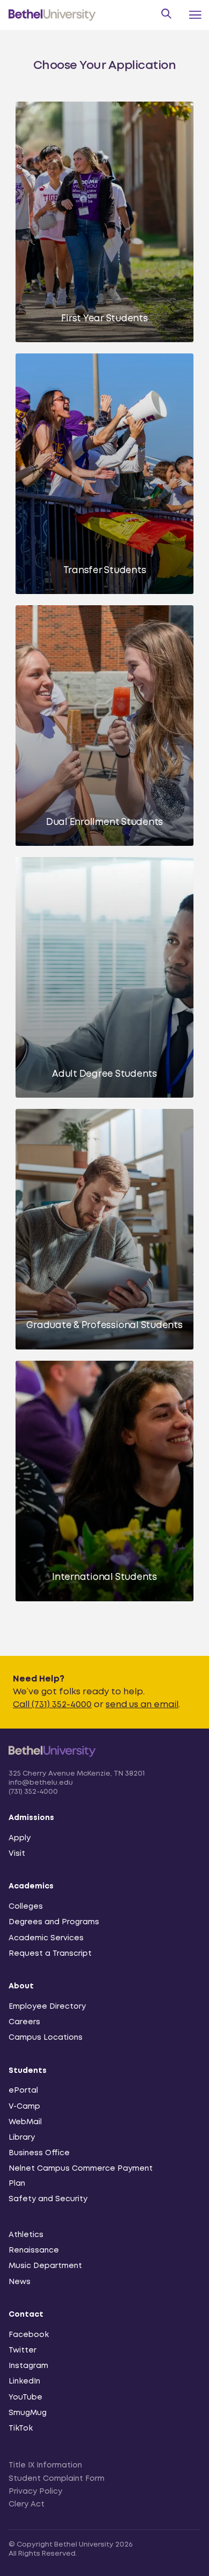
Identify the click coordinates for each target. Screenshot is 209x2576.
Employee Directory (47, 2007)
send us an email (142, 1705)
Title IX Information (45, 2465)
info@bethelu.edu (41, 1783)
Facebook (29, 2335)
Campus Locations (46, 2038)
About (21, 1986)
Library (22, 2138)
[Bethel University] (52, 1763)
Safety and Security (48, 2199)
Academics (31, 1886)
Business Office (39, 2153)
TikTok (21, 2428)
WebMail (25, 2122)
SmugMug (28, 2413)
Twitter (23, 2350)
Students (28, 2071)
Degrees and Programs (54, 1922)
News (20, 2282)
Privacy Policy (35, 2492)
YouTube (25, 2397)
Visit (17, 1854)
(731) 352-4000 (33, 1792)
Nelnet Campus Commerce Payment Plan (81, 2176)
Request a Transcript (50, 1954)
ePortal (23, 2091)
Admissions (31, 1818)
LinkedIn (24, 2381)
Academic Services (46, 1938)
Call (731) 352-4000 (52, 1705)
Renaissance (34, 2250)
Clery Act (27, 2504)
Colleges (26, 1907)
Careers (24, 2022)
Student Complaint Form (57, 2479)
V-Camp (24, 2107)
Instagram (28, 2366)
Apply (20, 1838)
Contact (26, 2315)
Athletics (26, 2235)
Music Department (45, 2266)
